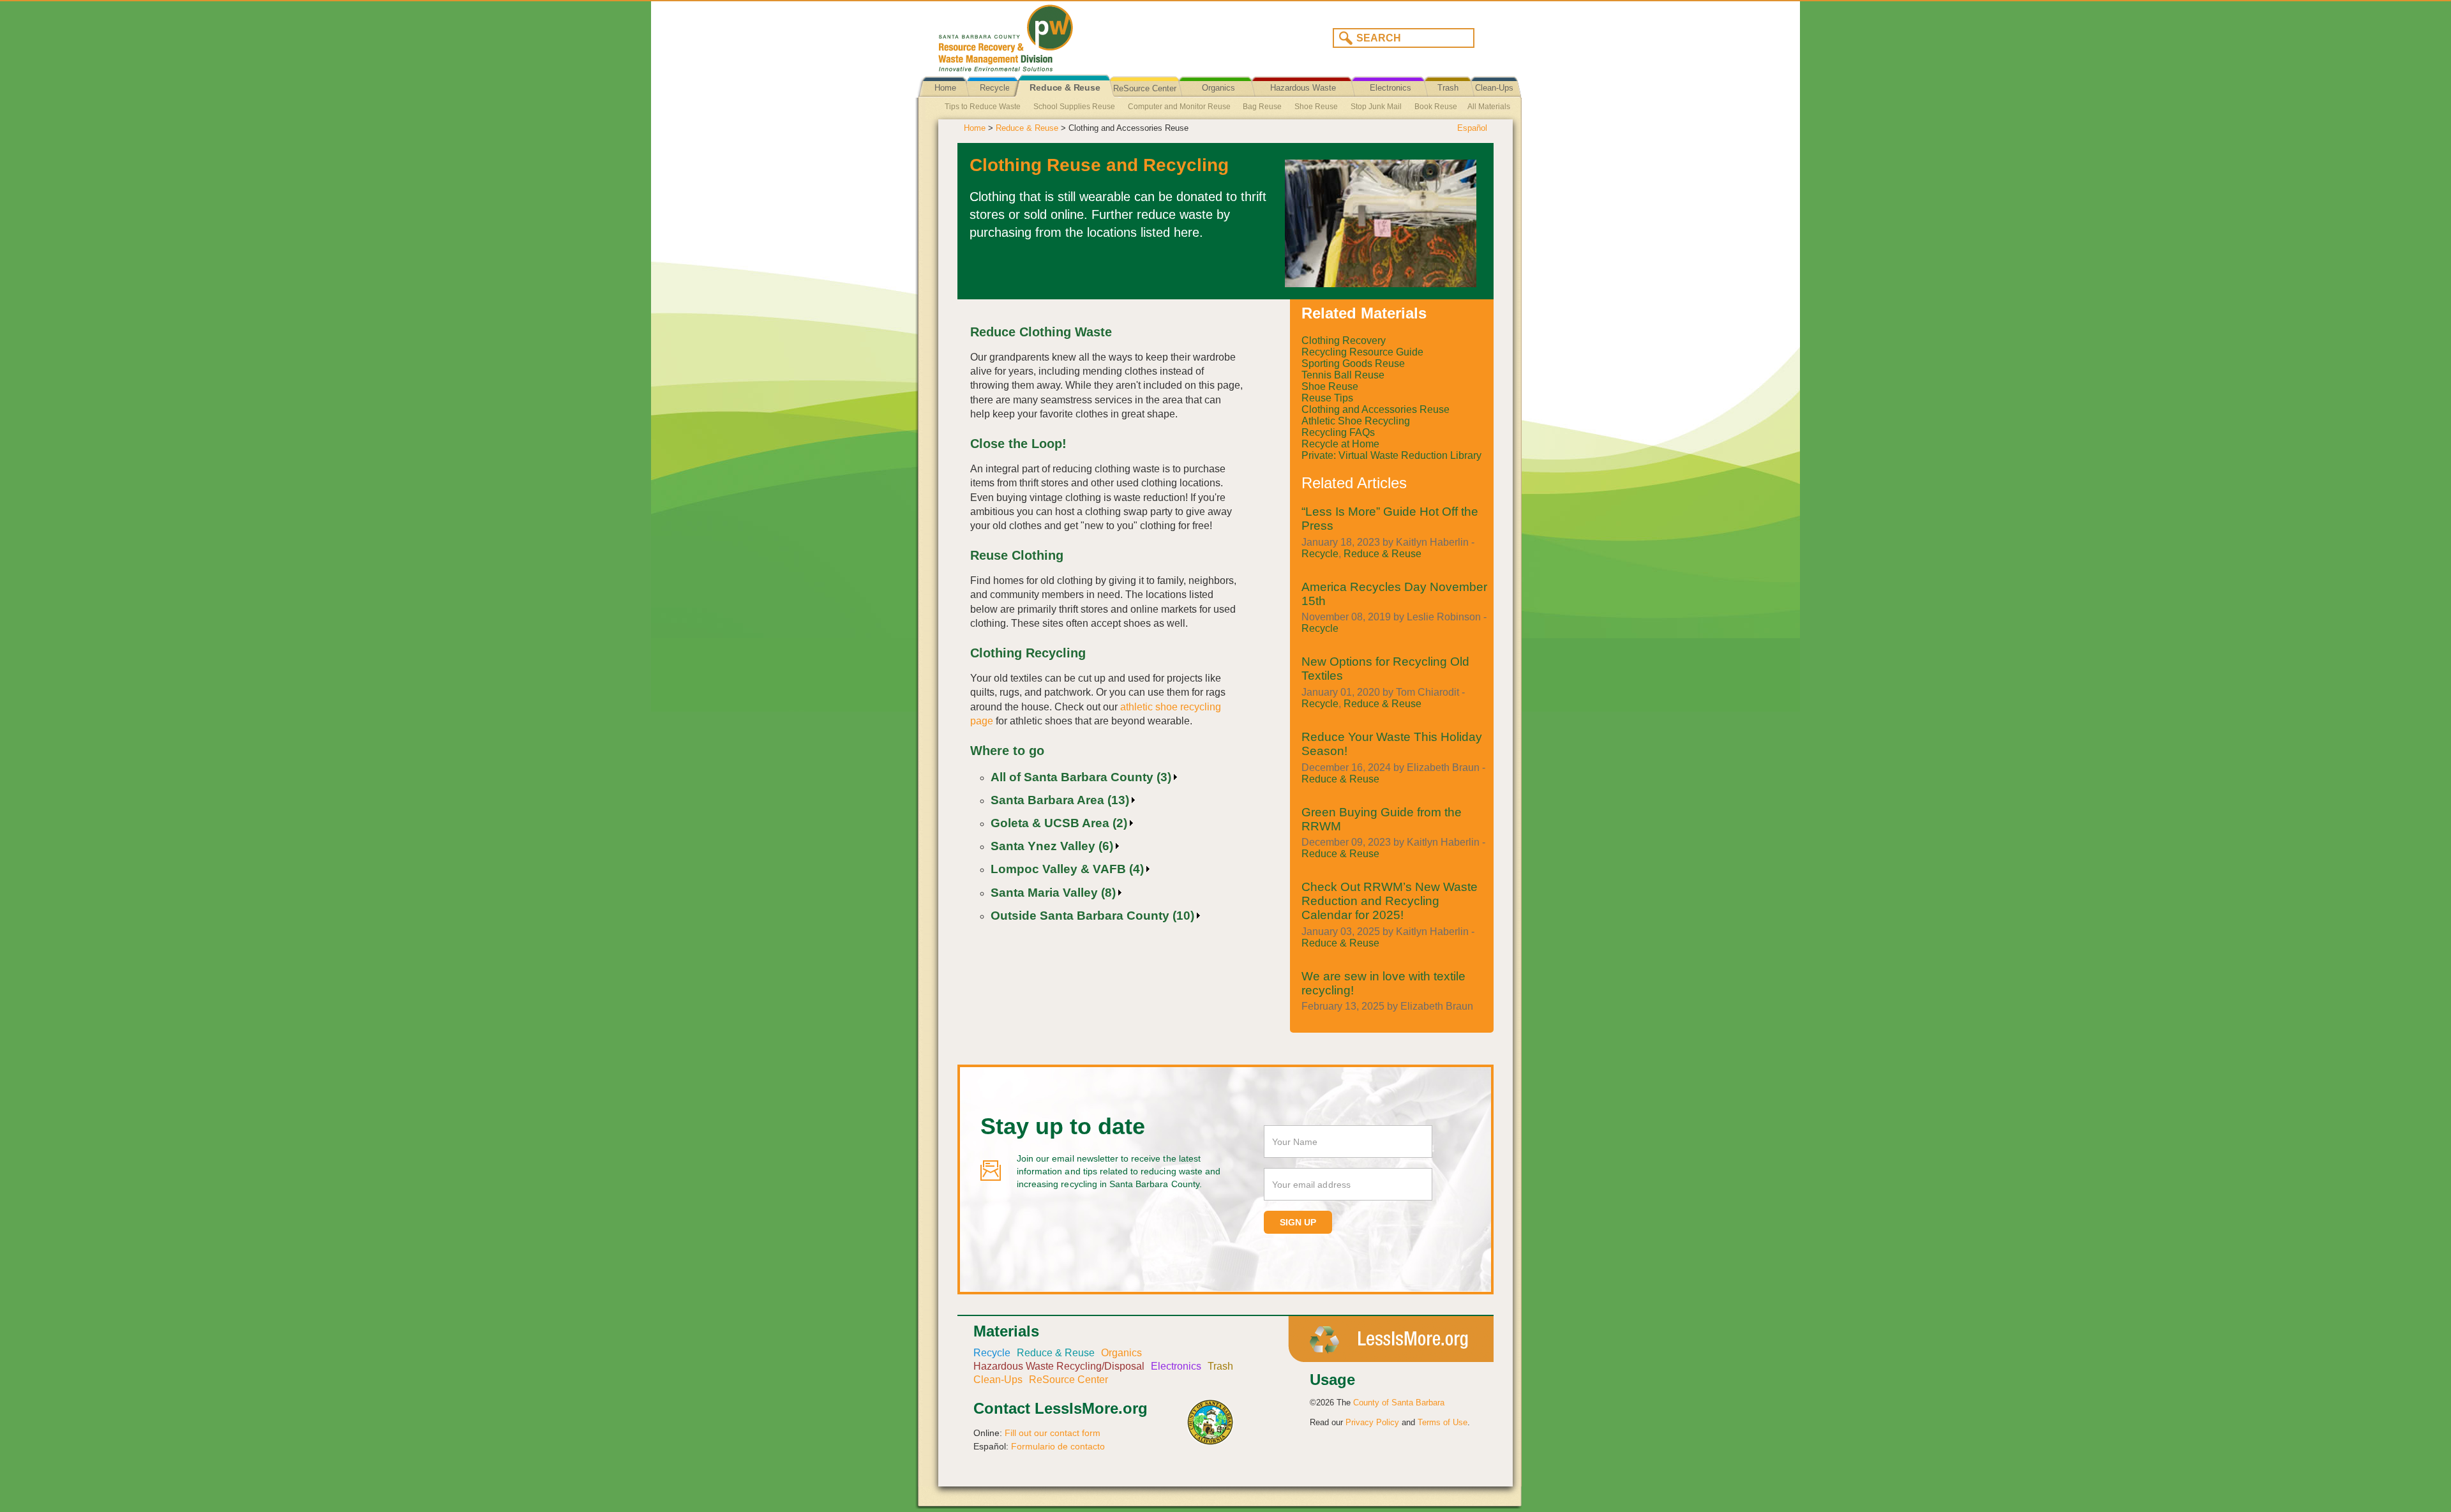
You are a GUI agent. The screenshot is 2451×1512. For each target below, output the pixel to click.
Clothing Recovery (1344, 341)
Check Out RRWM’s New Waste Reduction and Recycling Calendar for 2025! (1390, 901)
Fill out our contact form (1053, 1433)
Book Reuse (1436, 107)
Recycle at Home (1340, 444)
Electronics (1390, 88)
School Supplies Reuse (1074, 107)
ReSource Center (1145, 88)
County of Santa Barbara (1399, 1403)
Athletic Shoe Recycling (1356, 421)
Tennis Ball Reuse (1343, 375)
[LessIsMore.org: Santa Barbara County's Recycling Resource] (1076, 34)
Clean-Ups (1494, 88)
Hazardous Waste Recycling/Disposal (1303, 98)
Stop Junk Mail (1376, 107)
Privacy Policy (1372, 1422)
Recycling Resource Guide (1362, 352)
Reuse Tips (1327, 398)
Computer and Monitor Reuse (1179, 107)
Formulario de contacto (1058, 1446)
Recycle (995, 88)
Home (945, 88)
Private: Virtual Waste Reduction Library (1391, 455)
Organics (1218, 88)
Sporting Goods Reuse (1353, 363)
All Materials (1489, 107)
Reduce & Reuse (1065, 88)
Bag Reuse (1262, 107)
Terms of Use (1443, 1422)
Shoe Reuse (1316, 107)
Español (1472, 128)
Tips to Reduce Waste (983, 107)
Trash (1448, 88)
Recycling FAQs (1338, 432)
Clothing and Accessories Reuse (1375, 409)
